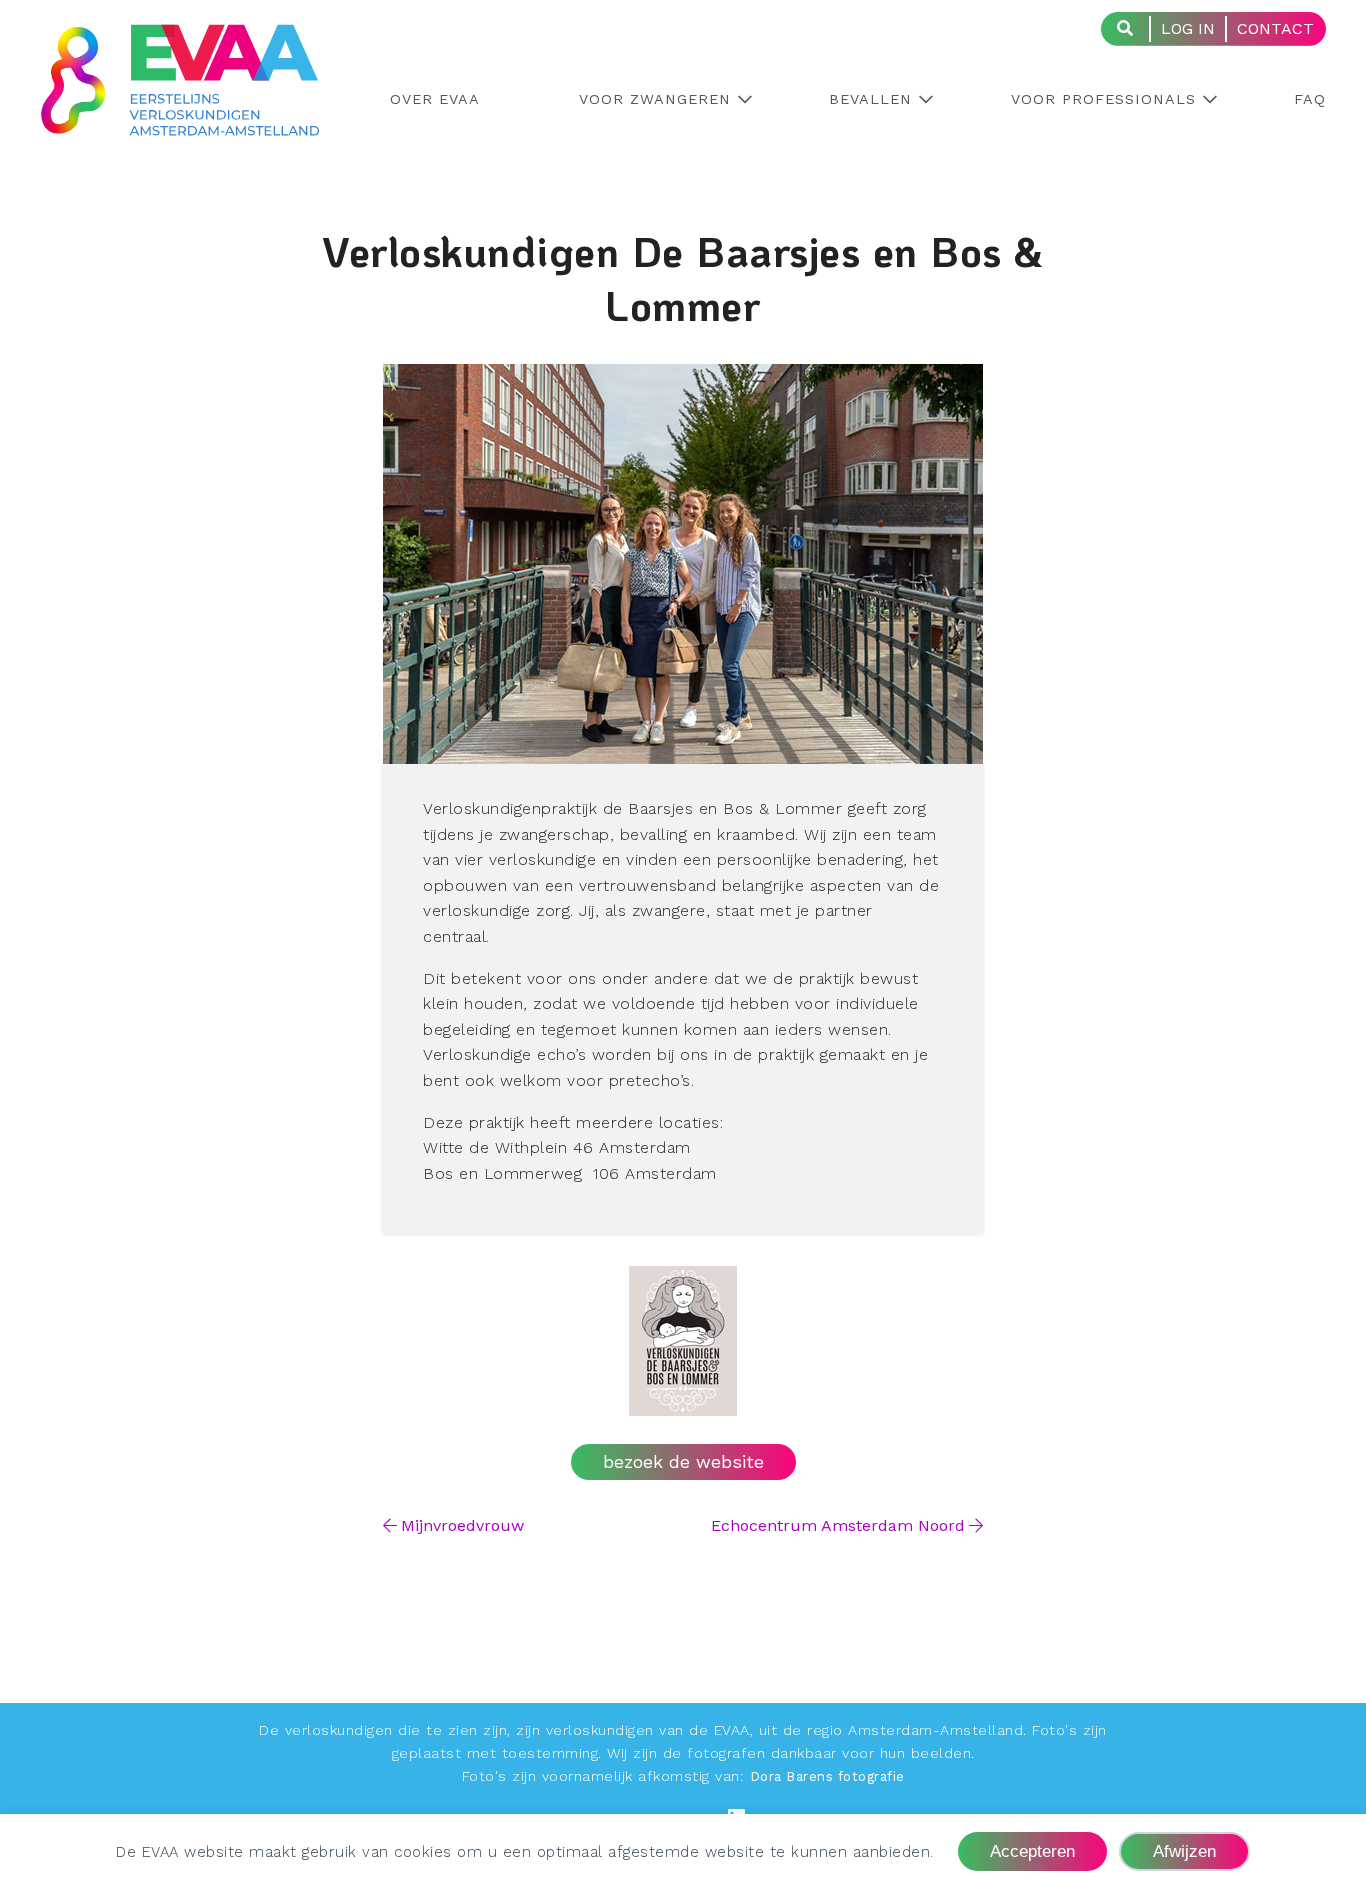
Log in (1188, 28)
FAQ (1310, 99)
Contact (1275, 28)
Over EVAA (435, 99)
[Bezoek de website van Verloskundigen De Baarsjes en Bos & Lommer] (683, 1403)
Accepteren (1032, 1851)
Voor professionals (1103, 99)
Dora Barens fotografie (827, 1776)
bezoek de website (683, 1462)
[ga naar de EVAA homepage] (180, 122)
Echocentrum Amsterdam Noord (838, 1525)
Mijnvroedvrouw (462, 1525)
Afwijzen (1184, 1851)
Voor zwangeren (655, 99)
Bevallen (870, 99)
